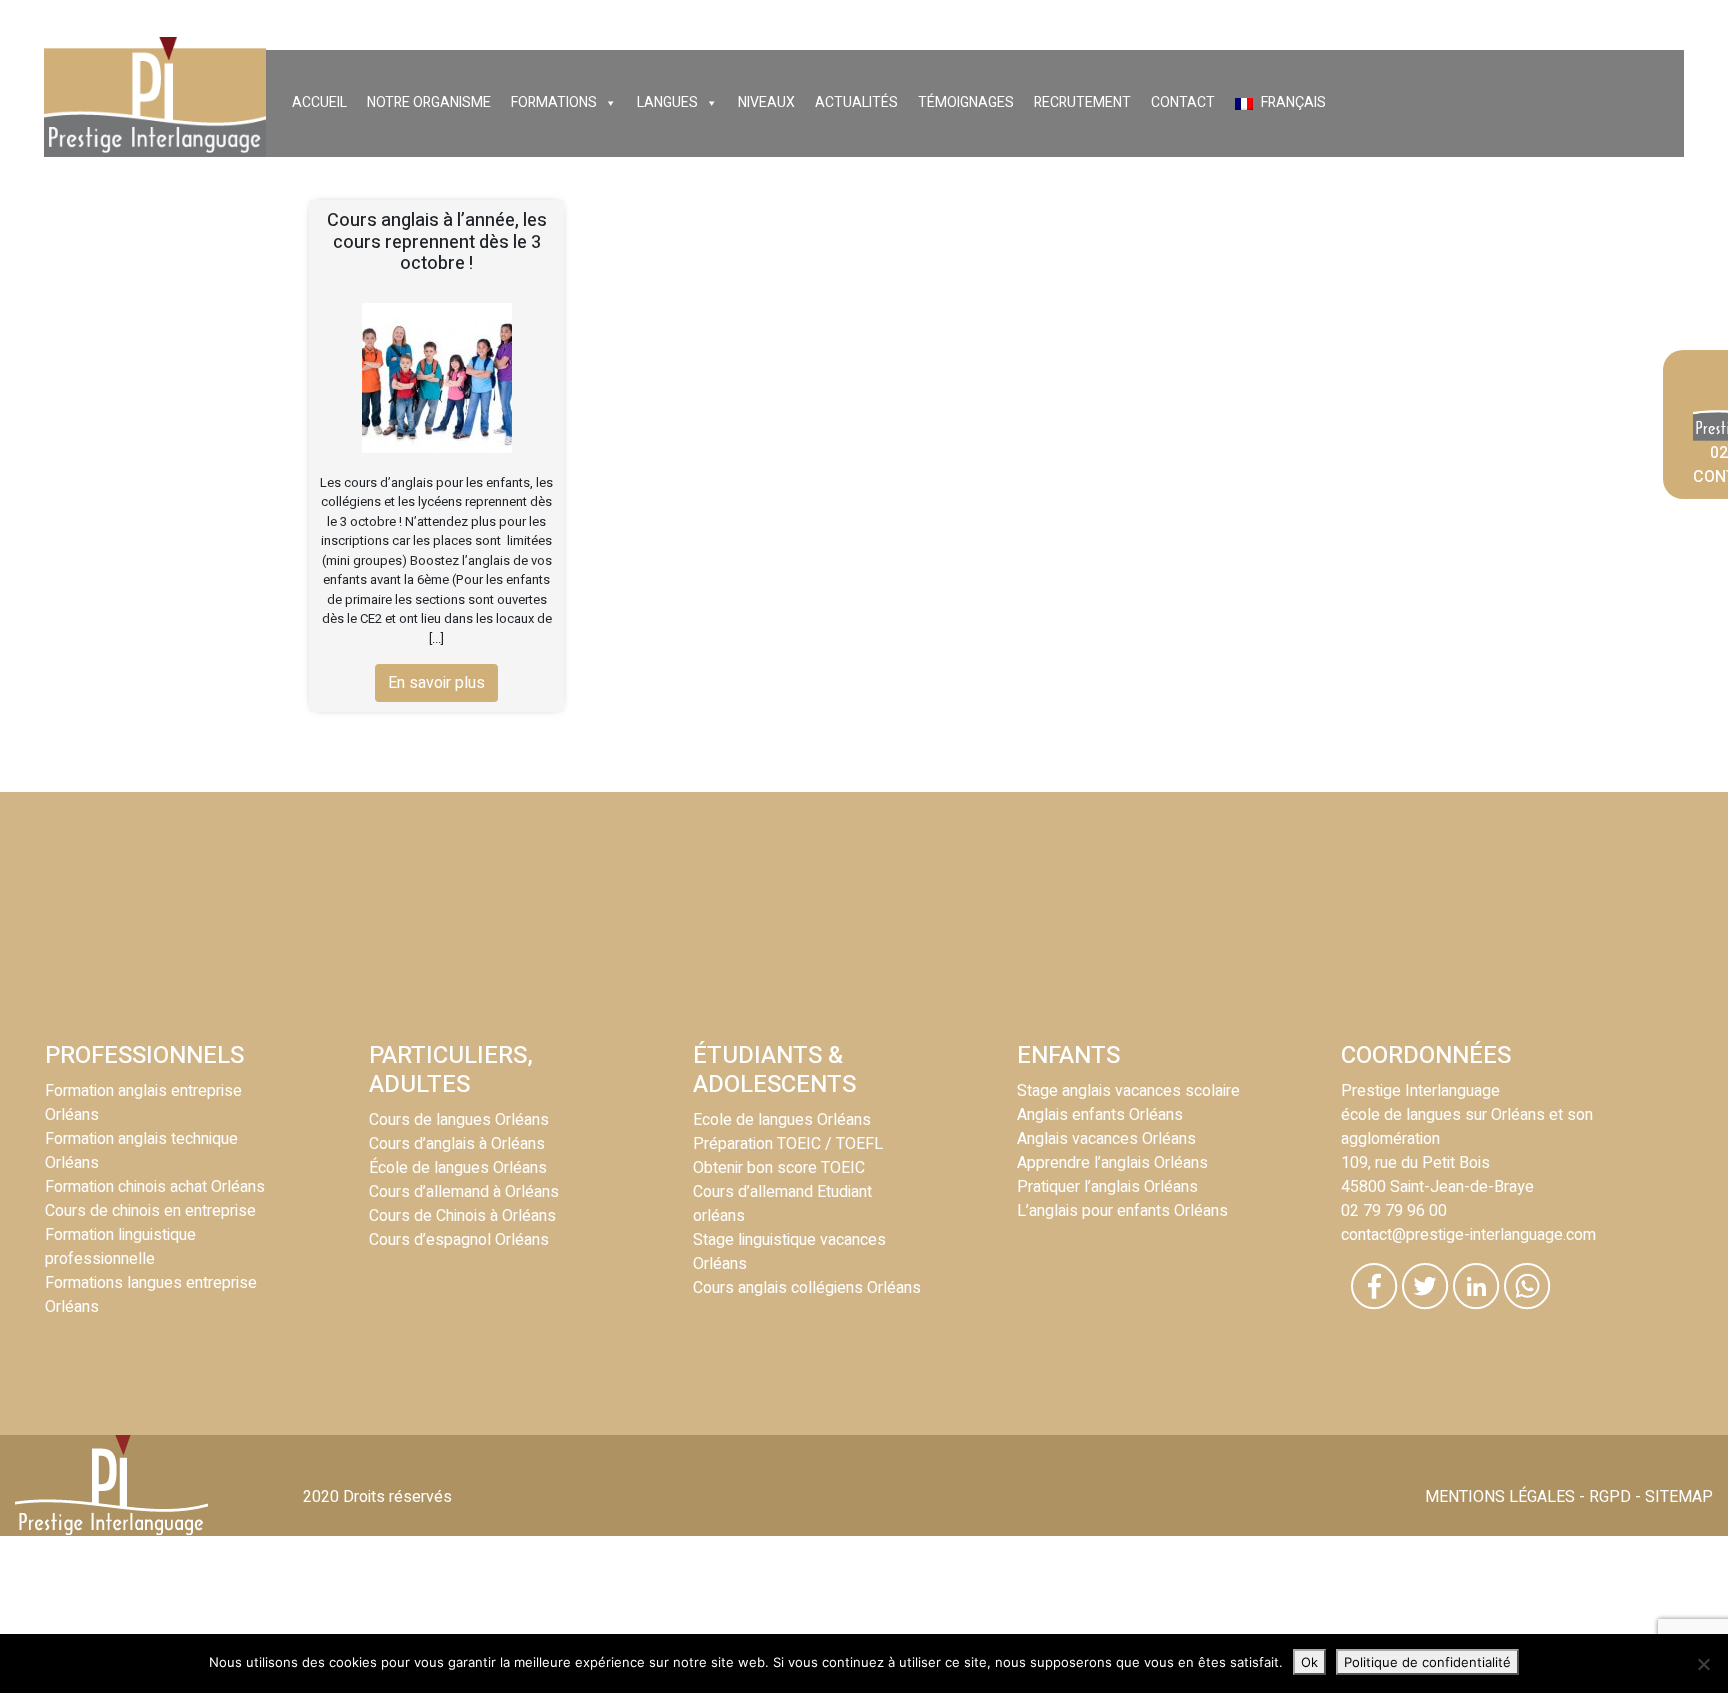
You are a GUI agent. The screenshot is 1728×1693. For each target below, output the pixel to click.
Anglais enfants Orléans (1100, 1115)
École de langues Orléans (458, 1168)
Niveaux (766, 102)
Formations (554, 102)
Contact (1183, 102)
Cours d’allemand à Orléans (464, 1192)
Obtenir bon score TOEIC (779, 1168)
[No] (1703, 1664)
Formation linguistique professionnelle (120, 1247)
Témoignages (966, 102)
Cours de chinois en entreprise (150, 1211)
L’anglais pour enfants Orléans (1122, 1211)
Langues (667, 102)
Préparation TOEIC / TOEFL (788, 1144)
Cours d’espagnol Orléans (459, 1240)
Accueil (319, 102)
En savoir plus (436, 683)
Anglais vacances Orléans (1106, 1139)
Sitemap (1679, 1497)
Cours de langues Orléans (459, 1120)
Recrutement (1082, 102)
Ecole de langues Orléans (782, 1120)
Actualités (856, 102)
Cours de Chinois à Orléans (462, 1216)
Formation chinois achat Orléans (155, 1187)
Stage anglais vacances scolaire (1128, 1091)
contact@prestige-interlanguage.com (1468, 1235)
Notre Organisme (429, 102)
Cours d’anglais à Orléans (457, 1144)
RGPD (1610, 1497)
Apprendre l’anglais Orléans (1112, 1163)
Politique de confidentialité (1427, 1662)
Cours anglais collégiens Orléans (807, 1288)
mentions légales (1500, 1497)
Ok (1309, 1662)
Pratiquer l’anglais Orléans (1107, 1187)
